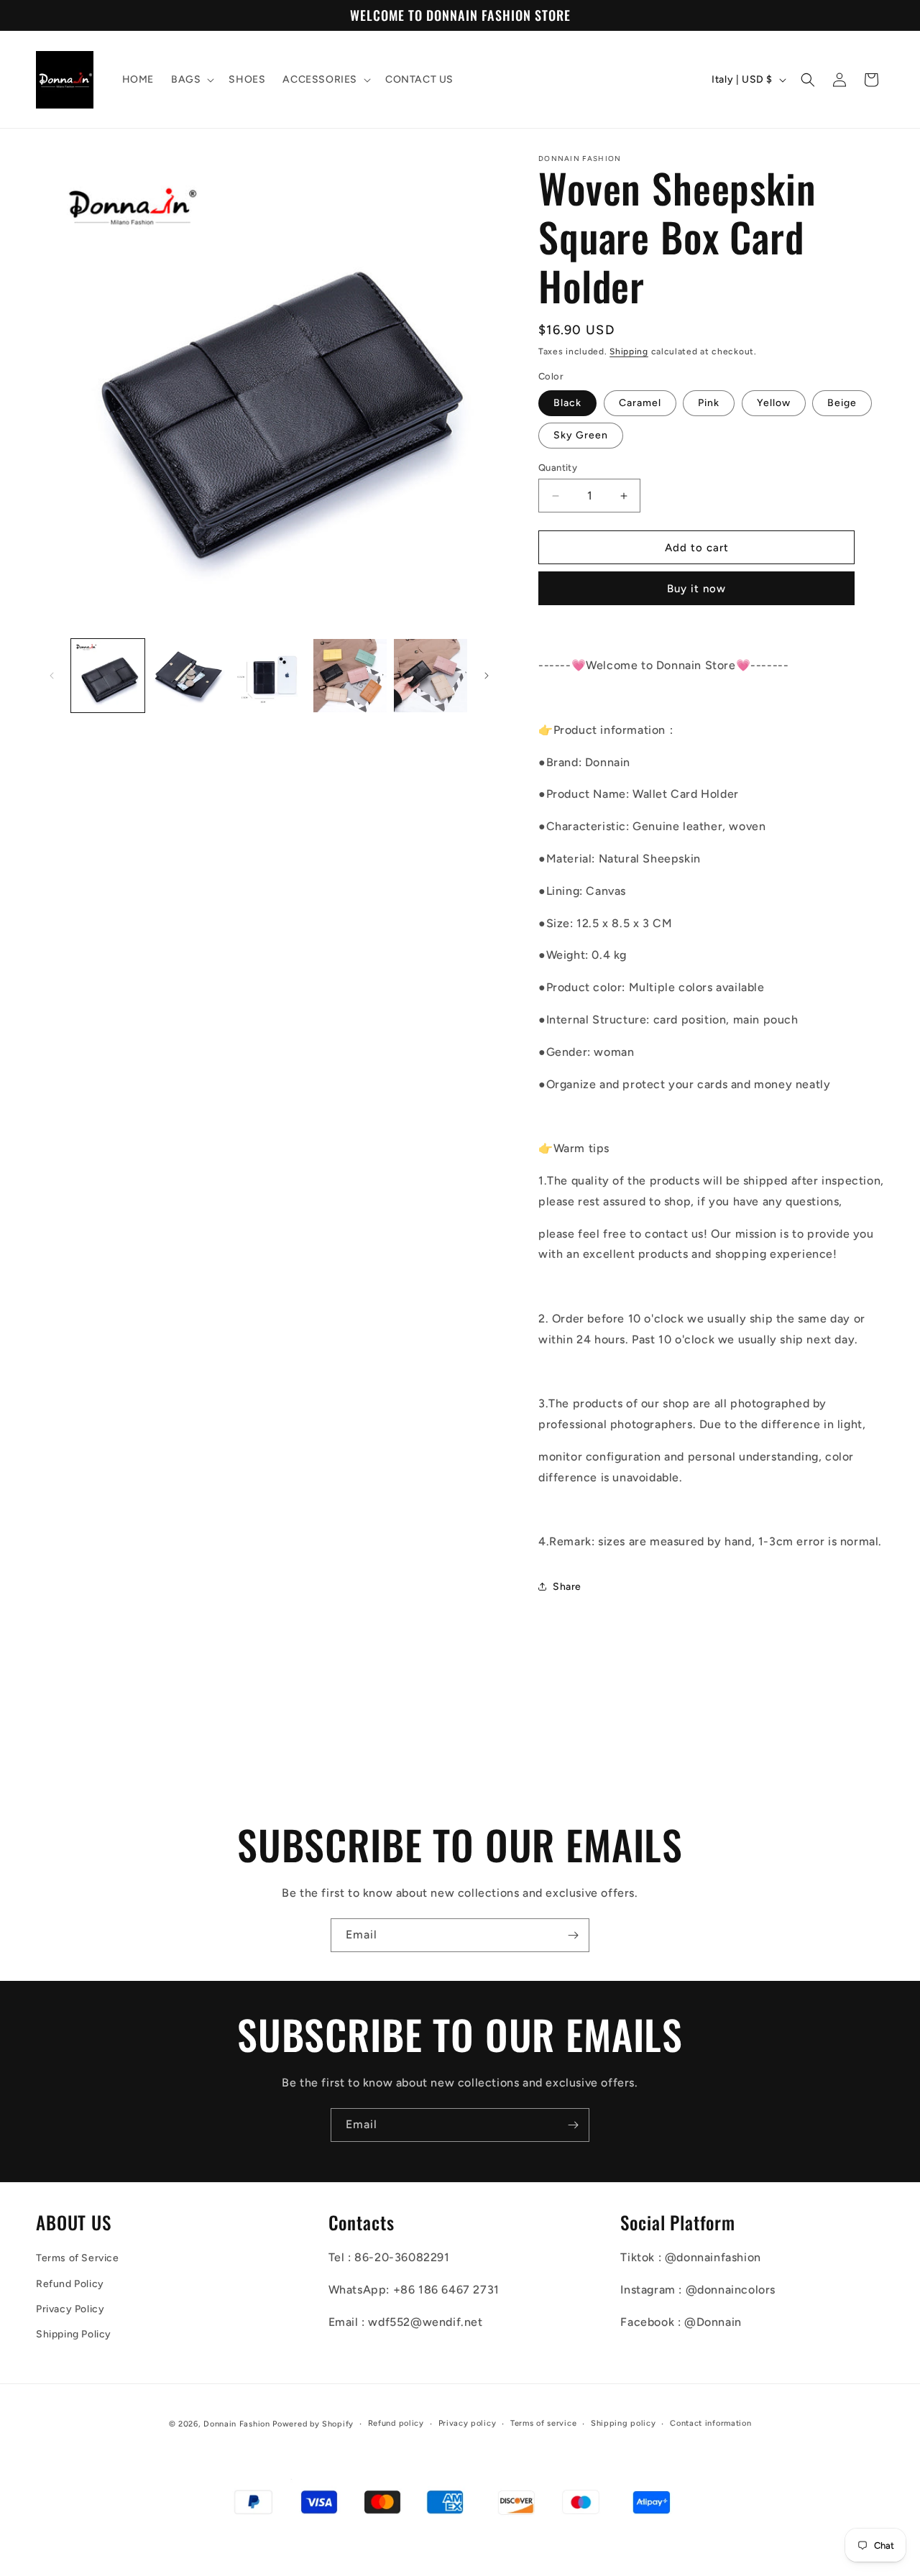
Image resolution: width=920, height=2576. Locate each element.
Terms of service (543, 2423)
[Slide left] (52, 676)
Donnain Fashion (237, 2424)
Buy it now (696, 589)
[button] (191, 80)
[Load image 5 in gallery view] (431, 676)
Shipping (629, 351)
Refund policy (396, 2423)
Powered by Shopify (313, 2424)
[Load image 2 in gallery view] (188, 676)
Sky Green (581, 435)
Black (567, 403)
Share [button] (567, 1587)
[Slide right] (487, 676)
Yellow (774, 403)
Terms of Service (78, 2259)
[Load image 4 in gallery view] (350, 676)
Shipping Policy (74, 2334)
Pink (709, 403)
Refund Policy (70, 2284)
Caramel (640, 403)
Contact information (710, 2423)
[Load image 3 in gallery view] (269, 676)
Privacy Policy (70, 2309)
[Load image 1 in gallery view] (108, 676)
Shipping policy (624, 2423)
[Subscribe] (573, 1935)
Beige (842, 403)
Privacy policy (468, 2423)
